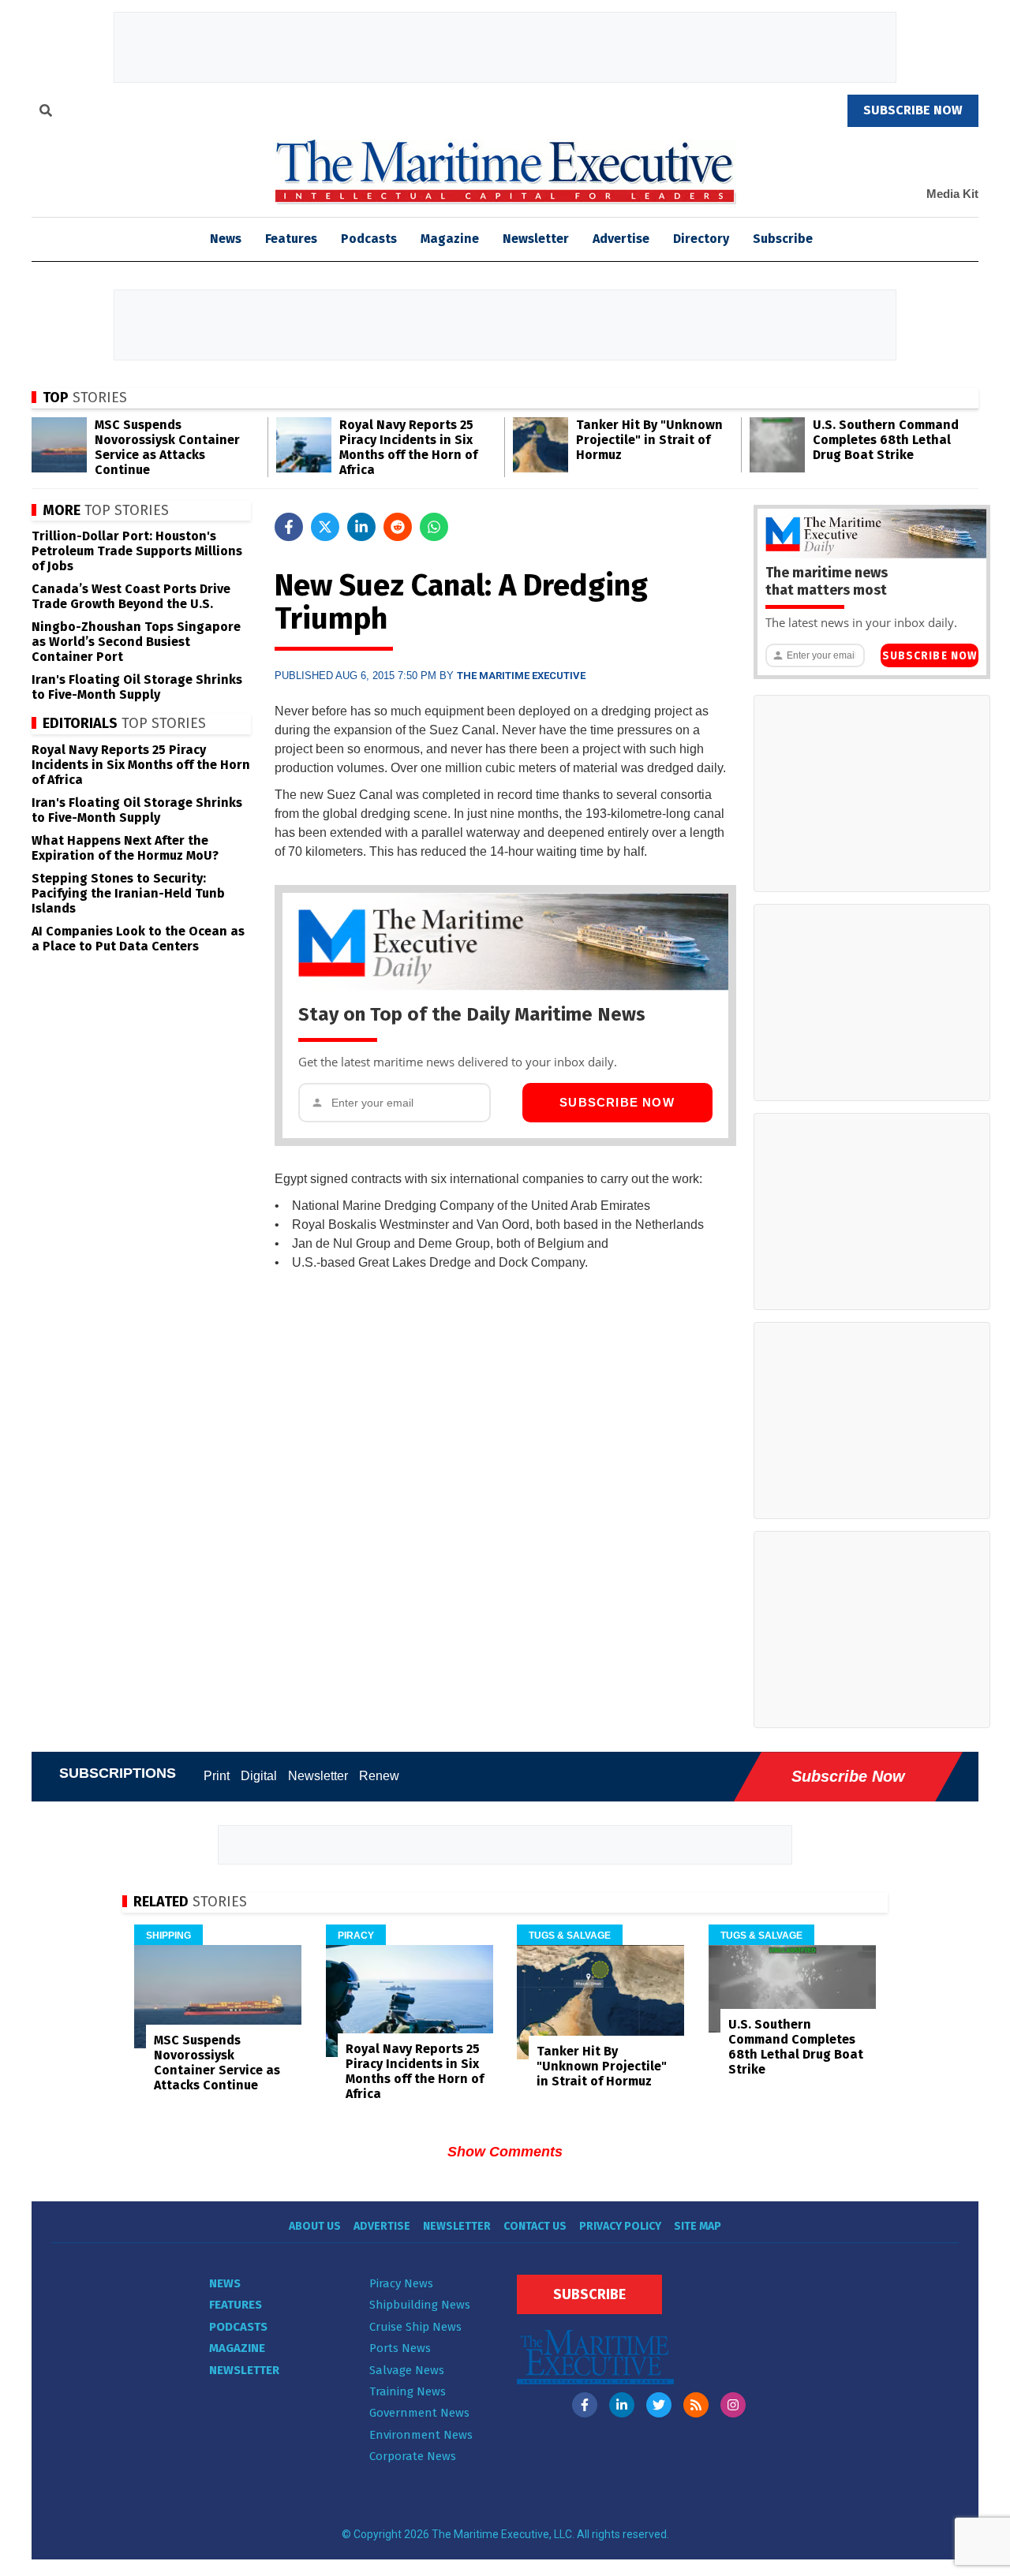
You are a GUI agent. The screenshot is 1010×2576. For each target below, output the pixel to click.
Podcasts (369, 239)
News (225, 2283)
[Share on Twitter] (325, 527)
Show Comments (505, 2152)
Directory (701, 239)
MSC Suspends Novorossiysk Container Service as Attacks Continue (167, 447)
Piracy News (401, 2283)
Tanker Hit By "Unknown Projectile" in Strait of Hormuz (649, 440)
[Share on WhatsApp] (434, 527)
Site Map (698, 2226)
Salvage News (407, 2370)
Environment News (421, 2435)
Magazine (450, 239)
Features (291, 239)
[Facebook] (585, 2405)
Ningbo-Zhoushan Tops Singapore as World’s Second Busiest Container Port (136, 642)
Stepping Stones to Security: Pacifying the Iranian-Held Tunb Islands (128, 893)
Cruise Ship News (415, 2327)
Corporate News (413, 2456)
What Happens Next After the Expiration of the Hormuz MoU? (125, 848)
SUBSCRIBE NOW (913, 110)
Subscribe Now (617, 1102)
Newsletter (536, 239)
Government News (419, 2413)
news (226, 239)
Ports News (400, 2348)
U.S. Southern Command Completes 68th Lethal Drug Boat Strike (886, 440)
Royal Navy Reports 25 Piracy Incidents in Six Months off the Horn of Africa (408, 447)
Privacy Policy (620, 2226)
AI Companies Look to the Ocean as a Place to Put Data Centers (138, 939)
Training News (408, 2391)
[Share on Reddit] (398, 527)
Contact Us (535, 2226)
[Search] (46, 113)
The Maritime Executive (521, 676)
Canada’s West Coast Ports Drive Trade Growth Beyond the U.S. (131, 596)
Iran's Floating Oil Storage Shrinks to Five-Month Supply (137, 687)
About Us (315, 2226)
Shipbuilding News (420, 2305)
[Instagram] (733, 2405)
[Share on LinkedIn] (361, 527)
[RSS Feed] (696, 2405)
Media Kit (952, 194)
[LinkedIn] (622, 2405)
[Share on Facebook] (289, 527)
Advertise (621, 239)
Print (217, 1776)
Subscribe (783, 239)
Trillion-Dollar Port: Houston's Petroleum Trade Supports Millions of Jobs (137, 551)
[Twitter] (659, 2405)
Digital (259, 1776)
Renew (379, 1776)
